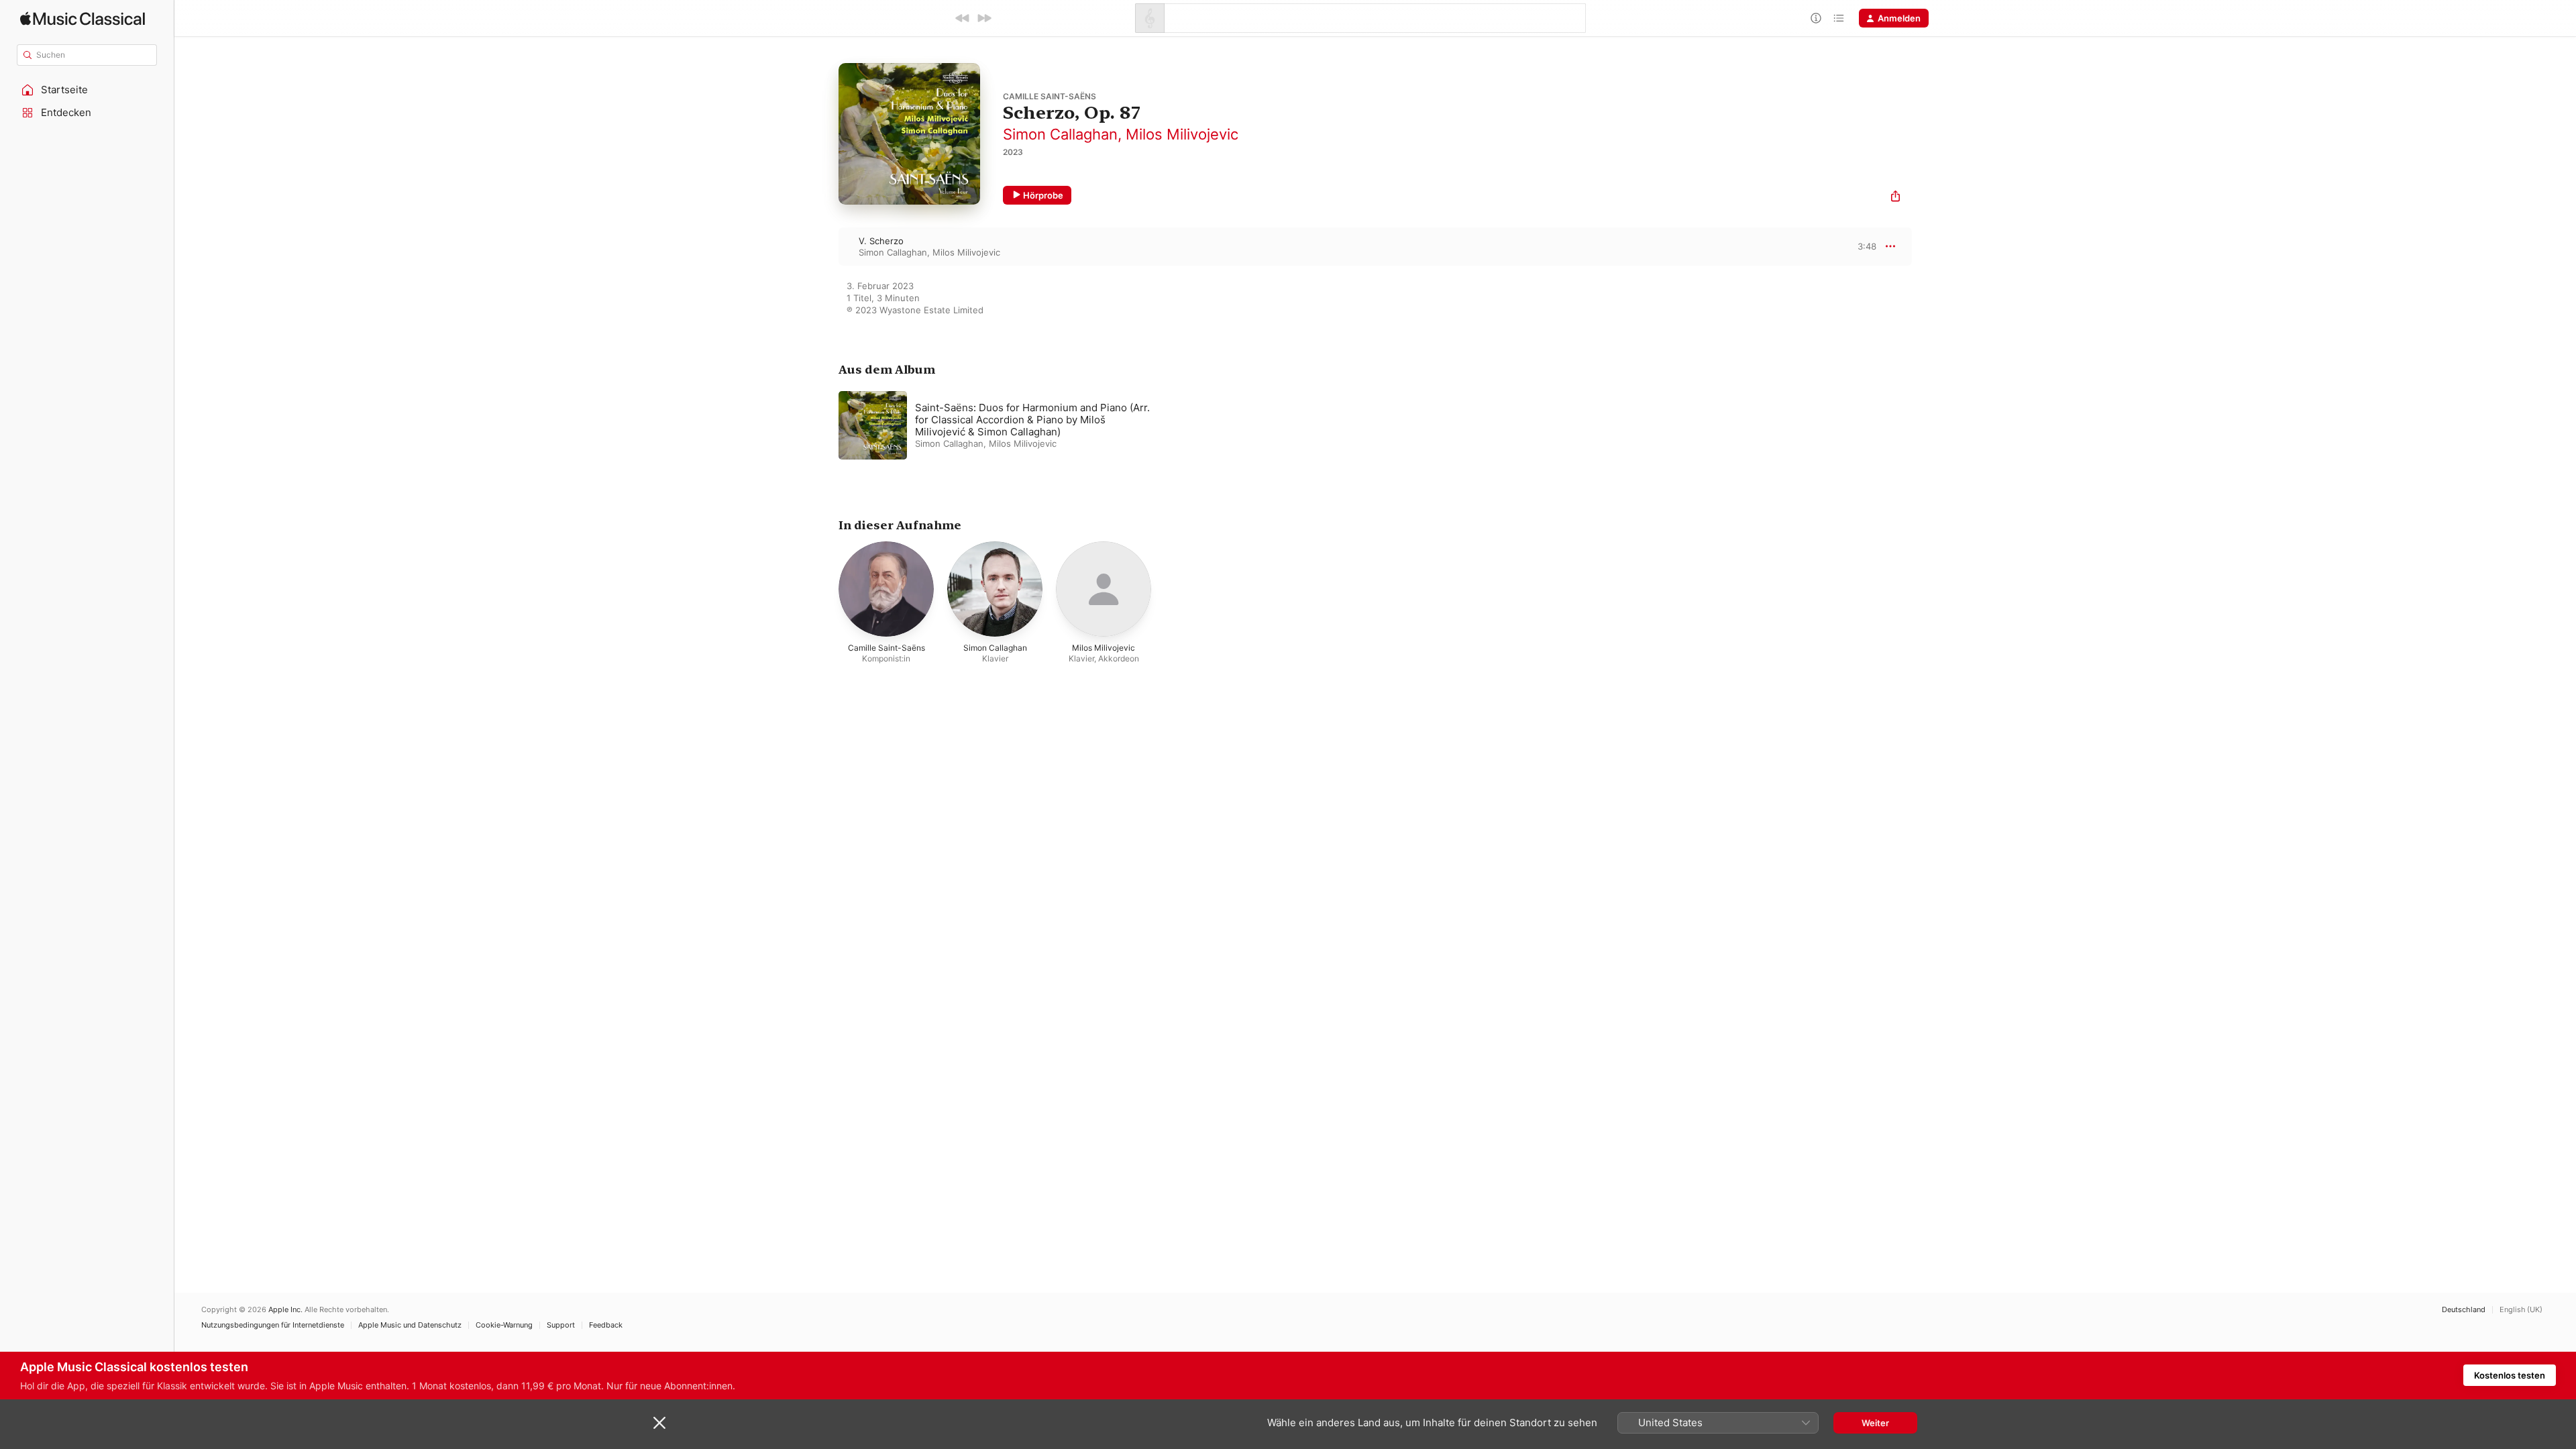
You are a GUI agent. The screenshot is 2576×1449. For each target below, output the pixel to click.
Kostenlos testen (2510, 1375)
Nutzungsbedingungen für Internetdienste (273, 1325)
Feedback (606, 1325)
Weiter (1875, 1423)
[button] (87, 90)
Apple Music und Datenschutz (410, 1325)
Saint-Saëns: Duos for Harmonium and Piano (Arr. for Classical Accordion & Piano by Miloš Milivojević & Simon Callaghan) (1032, 420)
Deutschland (2464, 1310)
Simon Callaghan (1060, 134)
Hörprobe (1043, 195)
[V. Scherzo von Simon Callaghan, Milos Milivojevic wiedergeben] (825, 246)
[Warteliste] (1839, 18)
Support (561, 1325)
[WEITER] (984, 18)
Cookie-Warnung (504, 1325)
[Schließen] (659, 1423)
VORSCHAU (1858, 246)
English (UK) (2521, 1310)
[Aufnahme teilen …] (1895, 198)
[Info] (1816, 18)
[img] (83, 18)
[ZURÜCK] (963, 18)
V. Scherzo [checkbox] (881, 241)
